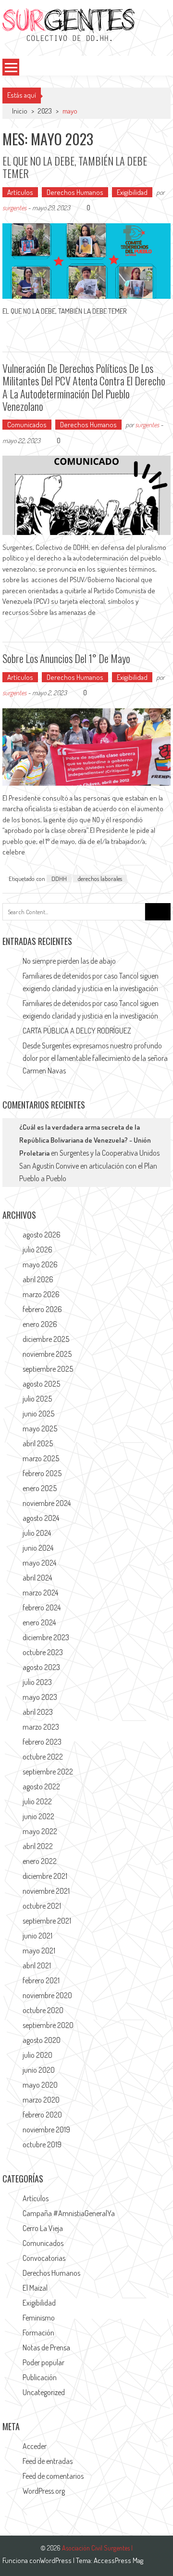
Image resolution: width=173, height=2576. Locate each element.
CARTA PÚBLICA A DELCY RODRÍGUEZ (77, 1031)
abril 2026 (38, 1279)
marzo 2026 (41, 1294)
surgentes (14, 208)
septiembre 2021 (47, 1921)
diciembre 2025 (46, 1339)
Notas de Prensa (46, 2347)
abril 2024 (37, 1578)
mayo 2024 (39, 1563)
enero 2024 (39, 1622)
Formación (38, 2333)
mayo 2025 (40, 1428)
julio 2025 (37, 1399)
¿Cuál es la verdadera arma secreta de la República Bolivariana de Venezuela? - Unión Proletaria (85, 1140)
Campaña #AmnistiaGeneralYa (69, 2213)
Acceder (35, 2446)
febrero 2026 (42, 1309)
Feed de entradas (48, 2461)
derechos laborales (100, 879)
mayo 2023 (40, 1697)
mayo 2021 (39, 1951)
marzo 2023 (41, 1727)
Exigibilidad (132, 192)
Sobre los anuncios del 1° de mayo (66, 658)
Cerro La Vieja (43, 2228)
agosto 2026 (42, 1235)
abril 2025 (38, 1443)
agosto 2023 (41, 1667)
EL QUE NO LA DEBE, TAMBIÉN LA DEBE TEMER (75, 167)
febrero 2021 (41, 1980)
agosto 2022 (41, 1786)
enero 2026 (40, 1324)
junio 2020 (39, 2070)
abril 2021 (37, 1965)
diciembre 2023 (46, 1637)
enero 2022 (40, 1861)
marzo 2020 (41, 2100)
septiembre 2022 (48, 1772)
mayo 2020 (40, 2085)
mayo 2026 (40, 1264)
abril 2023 (38, 1712)
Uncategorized (44, 2392)
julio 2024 (37, 1533)
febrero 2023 (42, 1742)
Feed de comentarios (53, 2476)
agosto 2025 (41, 1384)
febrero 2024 (42, 1607)
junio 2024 (38, 1548)
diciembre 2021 (45, 1876)
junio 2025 (38, 1414)
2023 (45, 111)
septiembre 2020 (48, 2025)
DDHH (59, 879)
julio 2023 (37, 1682)
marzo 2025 (41, 1458)
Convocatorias (44, 2258)
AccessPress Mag (118, 2560)
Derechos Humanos (75, 192)
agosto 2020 (42, 2040)
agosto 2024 (41, 1518)
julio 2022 (37, 1801)
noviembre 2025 (47, 1354)
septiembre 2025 (48, 1369)
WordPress (56, 2560)
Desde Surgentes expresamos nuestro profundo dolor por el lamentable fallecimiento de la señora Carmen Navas (95, 1058)
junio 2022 (38, 1816)
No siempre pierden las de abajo (69, 961)
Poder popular (43, 2362)
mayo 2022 (40, 1831)
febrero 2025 (42, 1473)
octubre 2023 (43, 1652)
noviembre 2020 (47, 1995)
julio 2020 (37, 2055)
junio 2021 (37, 1936)
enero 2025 (40, 1488)
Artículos (20, 192)
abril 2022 (38, 1846)
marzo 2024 (40, 1593)
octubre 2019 (42, 2144)
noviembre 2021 (46, 1891)
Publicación (40, 2377)
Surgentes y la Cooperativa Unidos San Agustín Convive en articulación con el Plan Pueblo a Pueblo (89, 1166)
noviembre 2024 (47, 1503)
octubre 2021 (42, 1906)
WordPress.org (44, 2491)
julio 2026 (37, 1250)
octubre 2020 (43, 2010)
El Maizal (35, 2288)
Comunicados (27, 425)
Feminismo (39, 2318)
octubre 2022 (43, 1757)
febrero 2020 (42, 2115)
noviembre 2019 (46, 2130)
